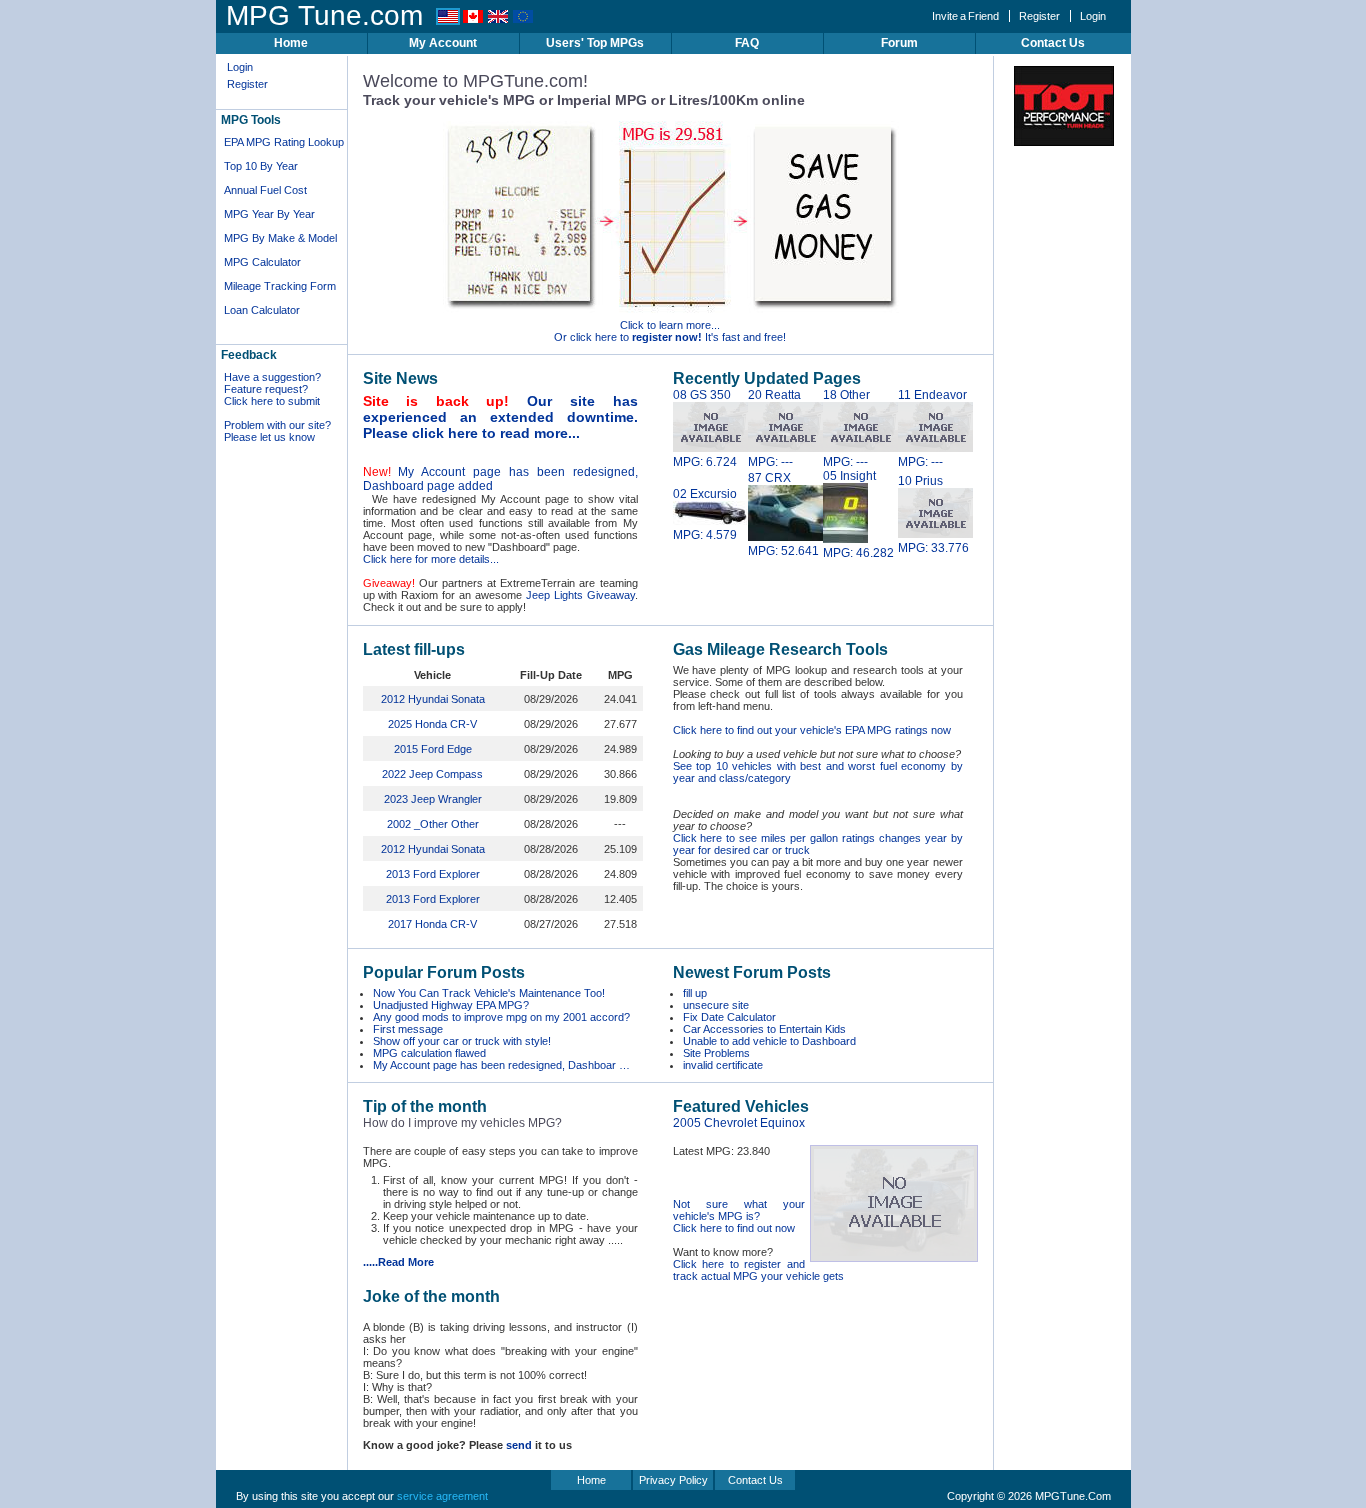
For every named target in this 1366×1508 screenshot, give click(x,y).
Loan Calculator (262, 310)
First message (408, 1029)
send (519, 1445)
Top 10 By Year (261, 166)
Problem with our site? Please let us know (277, 431)
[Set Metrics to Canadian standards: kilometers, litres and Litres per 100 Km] (473, 21)
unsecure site (716, 1005)
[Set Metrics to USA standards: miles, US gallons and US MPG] (448, 21)
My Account (443, 43)
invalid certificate (723, 1065)
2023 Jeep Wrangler (433, 799)
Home (291, 43)
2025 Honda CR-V (432, 724)
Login (1093, 16)
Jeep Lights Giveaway (580, 595)
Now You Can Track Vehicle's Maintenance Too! (489, 993)
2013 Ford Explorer (433, 874)
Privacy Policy (673, 1480)
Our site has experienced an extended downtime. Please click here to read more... (500, 417)
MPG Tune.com (324, 15)
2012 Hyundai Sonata (433, 699)
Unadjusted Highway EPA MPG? (451, 1005)
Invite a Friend (965, 16)
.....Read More (398, 1262)
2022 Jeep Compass (432, 774)
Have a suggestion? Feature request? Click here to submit (272, 389)
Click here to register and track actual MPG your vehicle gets (758, 1270)
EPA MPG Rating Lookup (284, 142)
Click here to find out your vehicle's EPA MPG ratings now (812, 730)
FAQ (747, 43)
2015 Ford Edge (433, 749)
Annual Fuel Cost (265, 190)
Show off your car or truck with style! (462, 1041)
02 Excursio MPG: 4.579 (705, 514)
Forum (899, 43)
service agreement (442, 1496)
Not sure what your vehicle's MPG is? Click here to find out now (739, 1216)
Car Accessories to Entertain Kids (764, 1029)
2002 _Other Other (433, 824)
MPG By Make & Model (280, 238)
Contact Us (1053, 43)
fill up (695, 993)
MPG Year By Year (269, 214)
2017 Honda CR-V (432, 924)
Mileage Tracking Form (280, 286)
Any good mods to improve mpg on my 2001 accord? (501, 1017)
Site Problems (716, 1053)
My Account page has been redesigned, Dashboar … (501, 1065)
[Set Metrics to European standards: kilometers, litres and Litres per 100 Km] (523, 21)
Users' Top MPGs (595, 43)
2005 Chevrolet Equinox (739, 1123)
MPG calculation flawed (429, 1053)
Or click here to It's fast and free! (670, 337)
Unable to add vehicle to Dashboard (769, 1041)
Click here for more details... (431, 559)
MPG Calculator (262, 262)
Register (1039, 16)
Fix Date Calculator (729, 1017)
